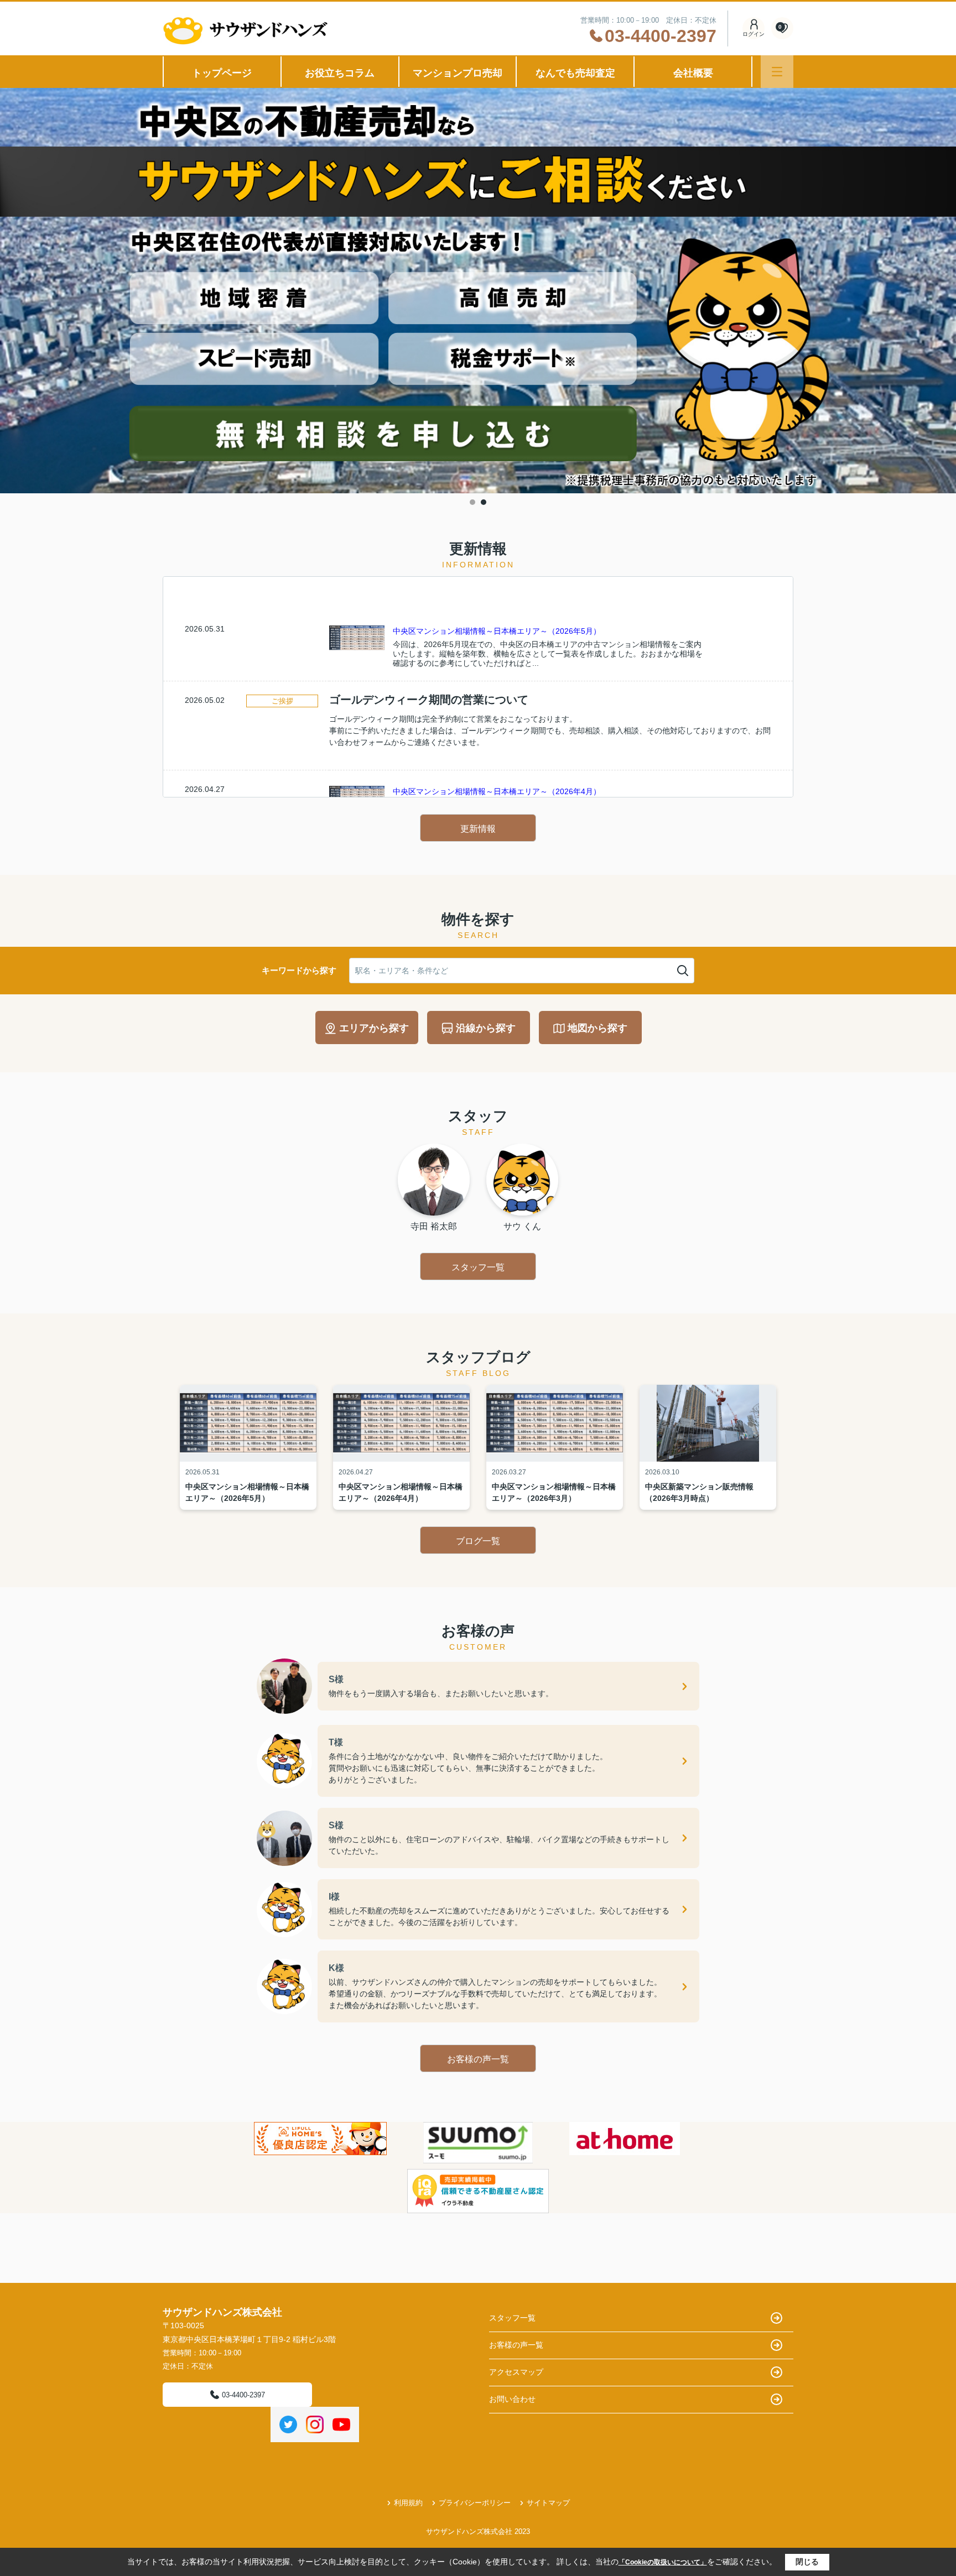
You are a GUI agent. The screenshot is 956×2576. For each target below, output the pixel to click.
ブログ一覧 (478, 1541)
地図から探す (597, 1028)
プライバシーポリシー (475, 2503)
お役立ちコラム (340, 73)
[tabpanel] (478, 291)
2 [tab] (484, 502)
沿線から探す (486, 1028)
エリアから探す (374, 1028)
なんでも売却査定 (575, 73)
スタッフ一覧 (478, 1267)
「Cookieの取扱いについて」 (663, 2562)
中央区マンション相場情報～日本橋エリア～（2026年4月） (497, 791)
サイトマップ (548, 2503)
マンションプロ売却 (458, 73)
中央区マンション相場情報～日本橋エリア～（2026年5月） (497, 631)
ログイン (754, 34)
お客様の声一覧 (478, 2059)
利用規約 (408, 2503)
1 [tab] (472, 502)
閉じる (807, 2562)
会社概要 (693, 73)
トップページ (222, 73)
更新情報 (478, 829)
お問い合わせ (512, 2399)
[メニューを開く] (777, 72)
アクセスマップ (516, 2372)
